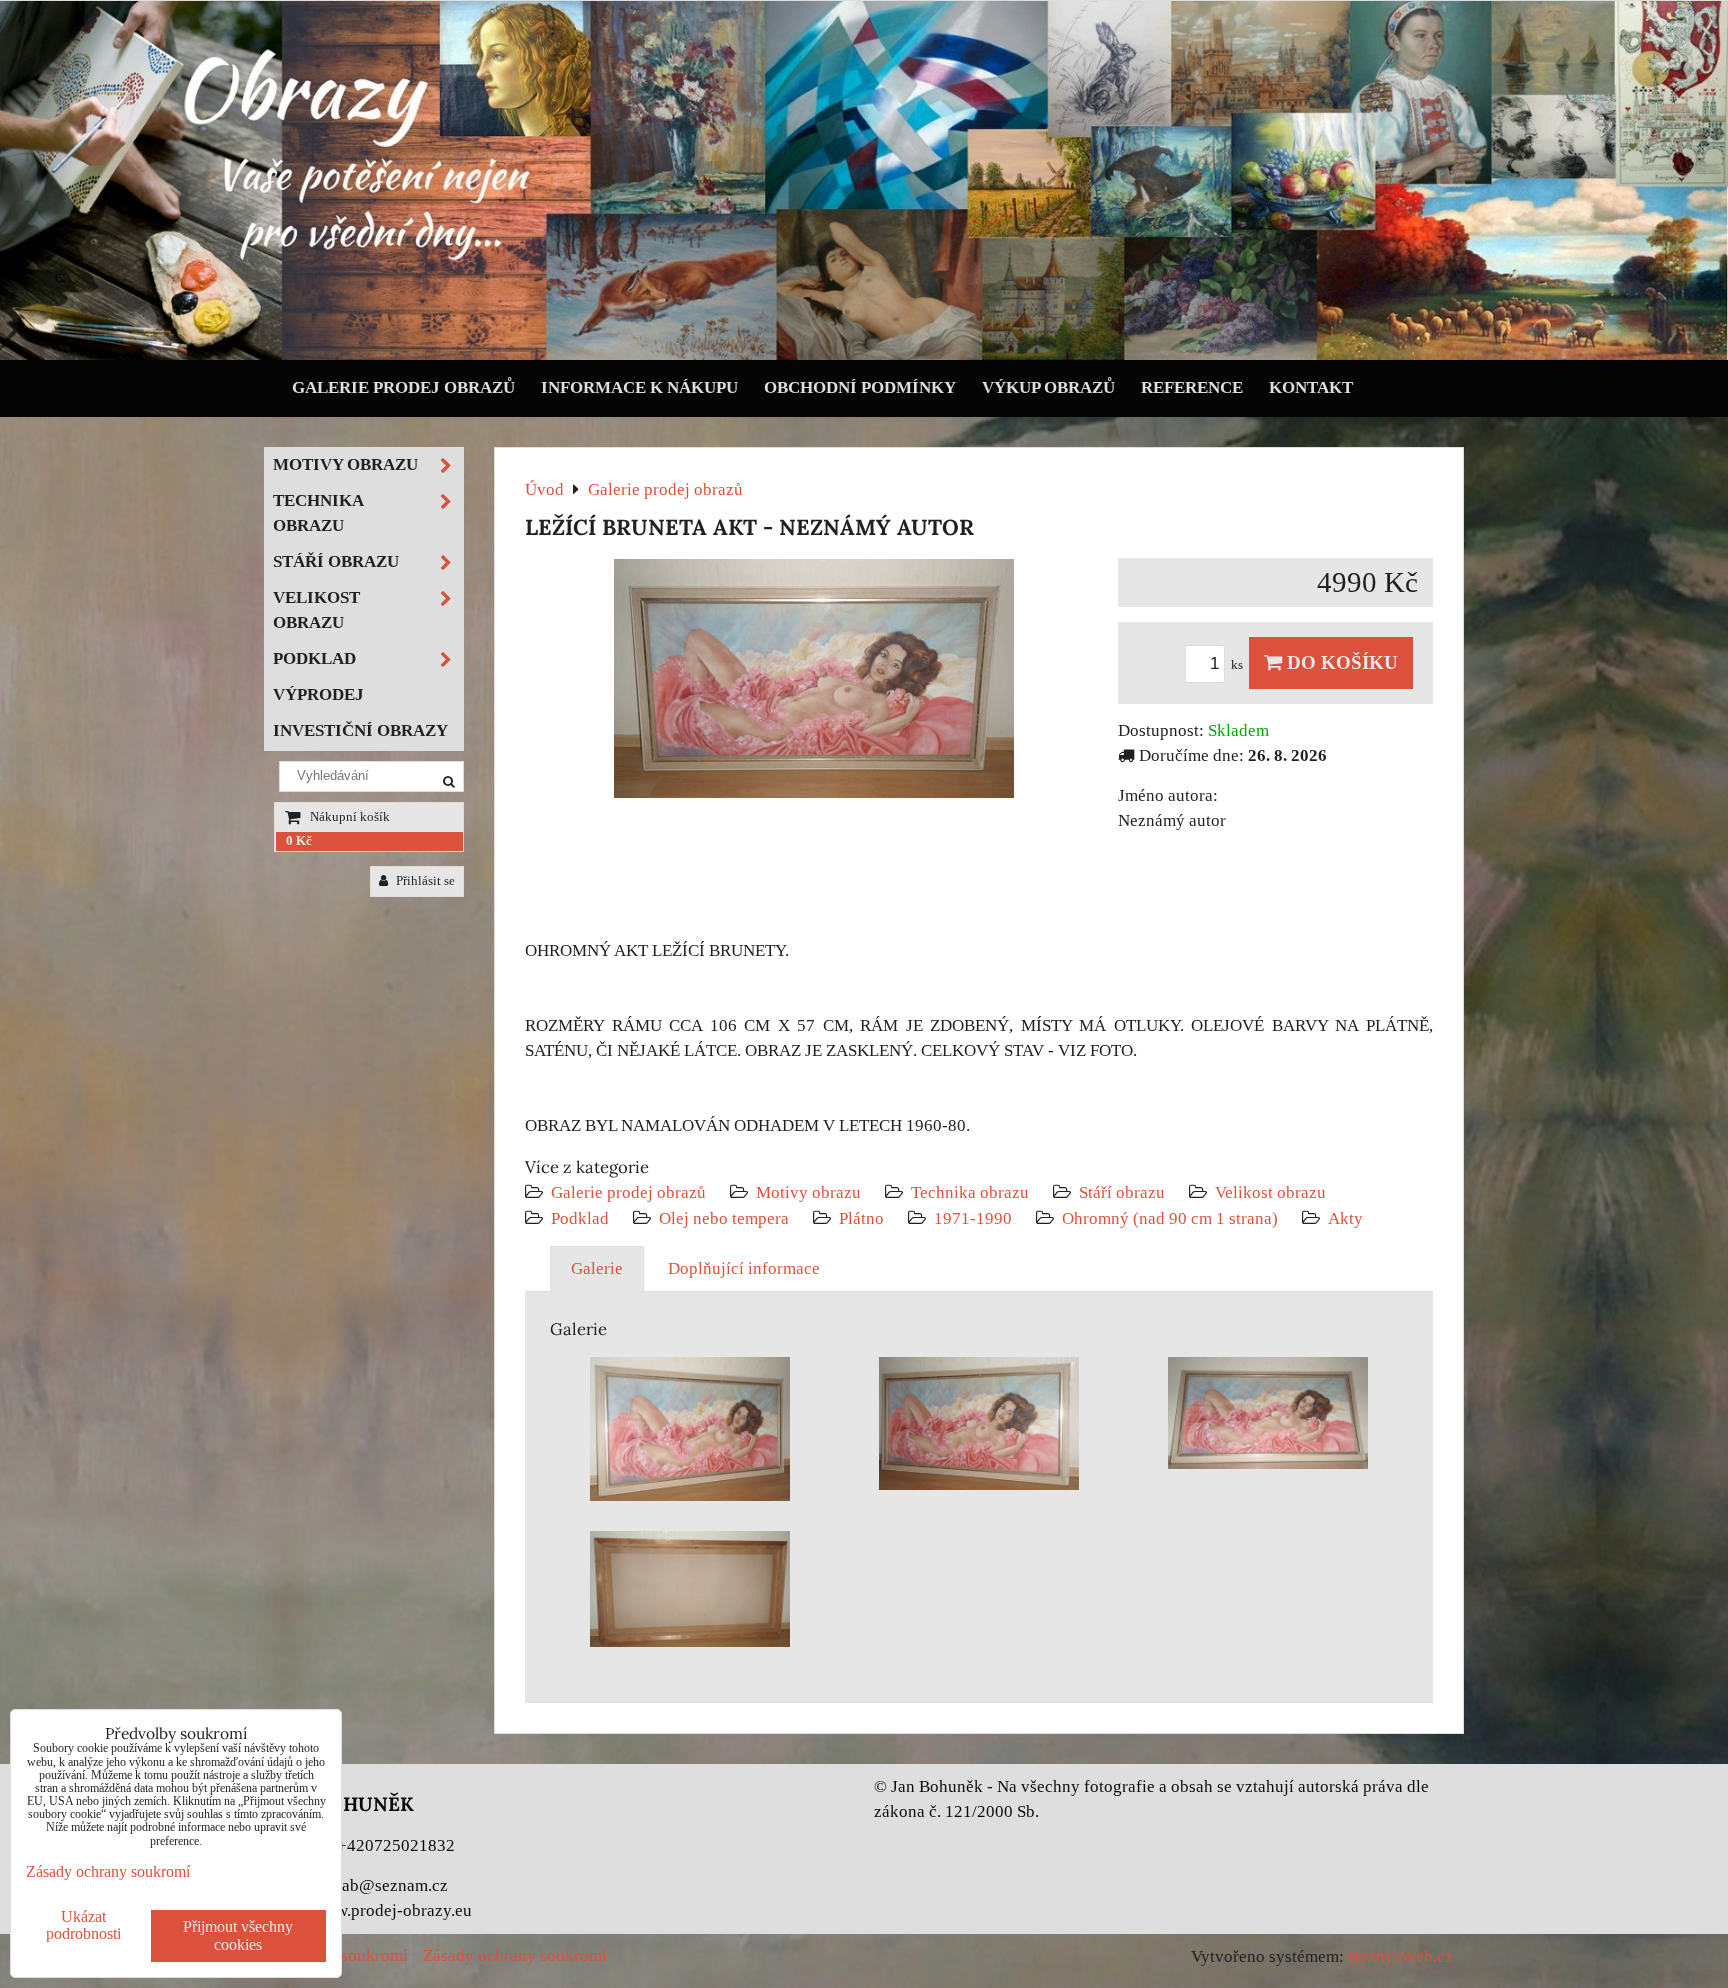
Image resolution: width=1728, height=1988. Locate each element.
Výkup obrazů (1048, 387)
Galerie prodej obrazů (403, 387)
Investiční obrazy (360, 730)
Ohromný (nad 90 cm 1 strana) (1170, 1218)
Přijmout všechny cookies (238, 1935)
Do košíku (1340, 662)
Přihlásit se (424, 881)
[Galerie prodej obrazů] (864, 355)
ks (1238, 665)
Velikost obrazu (1270, 1192)
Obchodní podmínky (860, 387)
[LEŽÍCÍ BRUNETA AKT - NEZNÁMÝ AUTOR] (814, 682)
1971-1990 (973, 1218)
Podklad (580, 1218)
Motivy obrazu (808, 1192)
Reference (1192, 387)
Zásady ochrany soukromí (515, 1955)
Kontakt (1311, 387)
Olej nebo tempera (724, 1218)
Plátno (861, 1218)
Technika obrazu (970, 1192)
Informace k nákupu (639, 387)
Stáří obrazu (1122, 1192)
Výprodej (318, 694)
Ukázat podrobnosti (83, 1925)
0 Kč (299, 841)
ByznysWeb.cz (1400, 1956)
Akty (1345, 1218)
